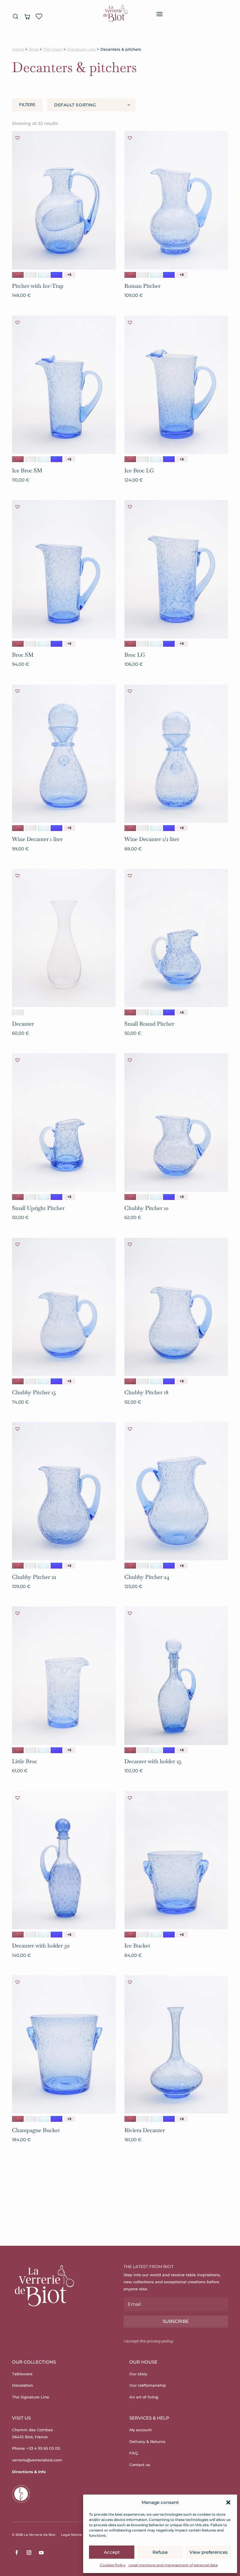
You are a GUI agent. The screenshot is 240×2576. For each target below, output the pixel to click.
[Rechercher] (16, 16)
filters (27, 105)
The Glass (53, 49)
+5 (69, 275)
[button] (228, 2502)
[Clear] (31, 275)
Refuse (160, 2552)
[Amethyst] (18, 275)
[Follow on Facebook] (17, 2553)
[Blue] (44, 275)
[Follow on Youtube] (41, 2553)
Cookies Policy (113, 2565)
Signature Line (81, 49)
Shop (34, 49)
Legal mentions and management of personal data (173, 2565)
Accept (112, 2552)
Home (18, 49)
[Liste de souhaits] (39, 16)
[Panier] (27, 16)
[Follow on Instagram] (29, 2553)
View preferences (209, 2552)
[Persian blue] (56, 275)
